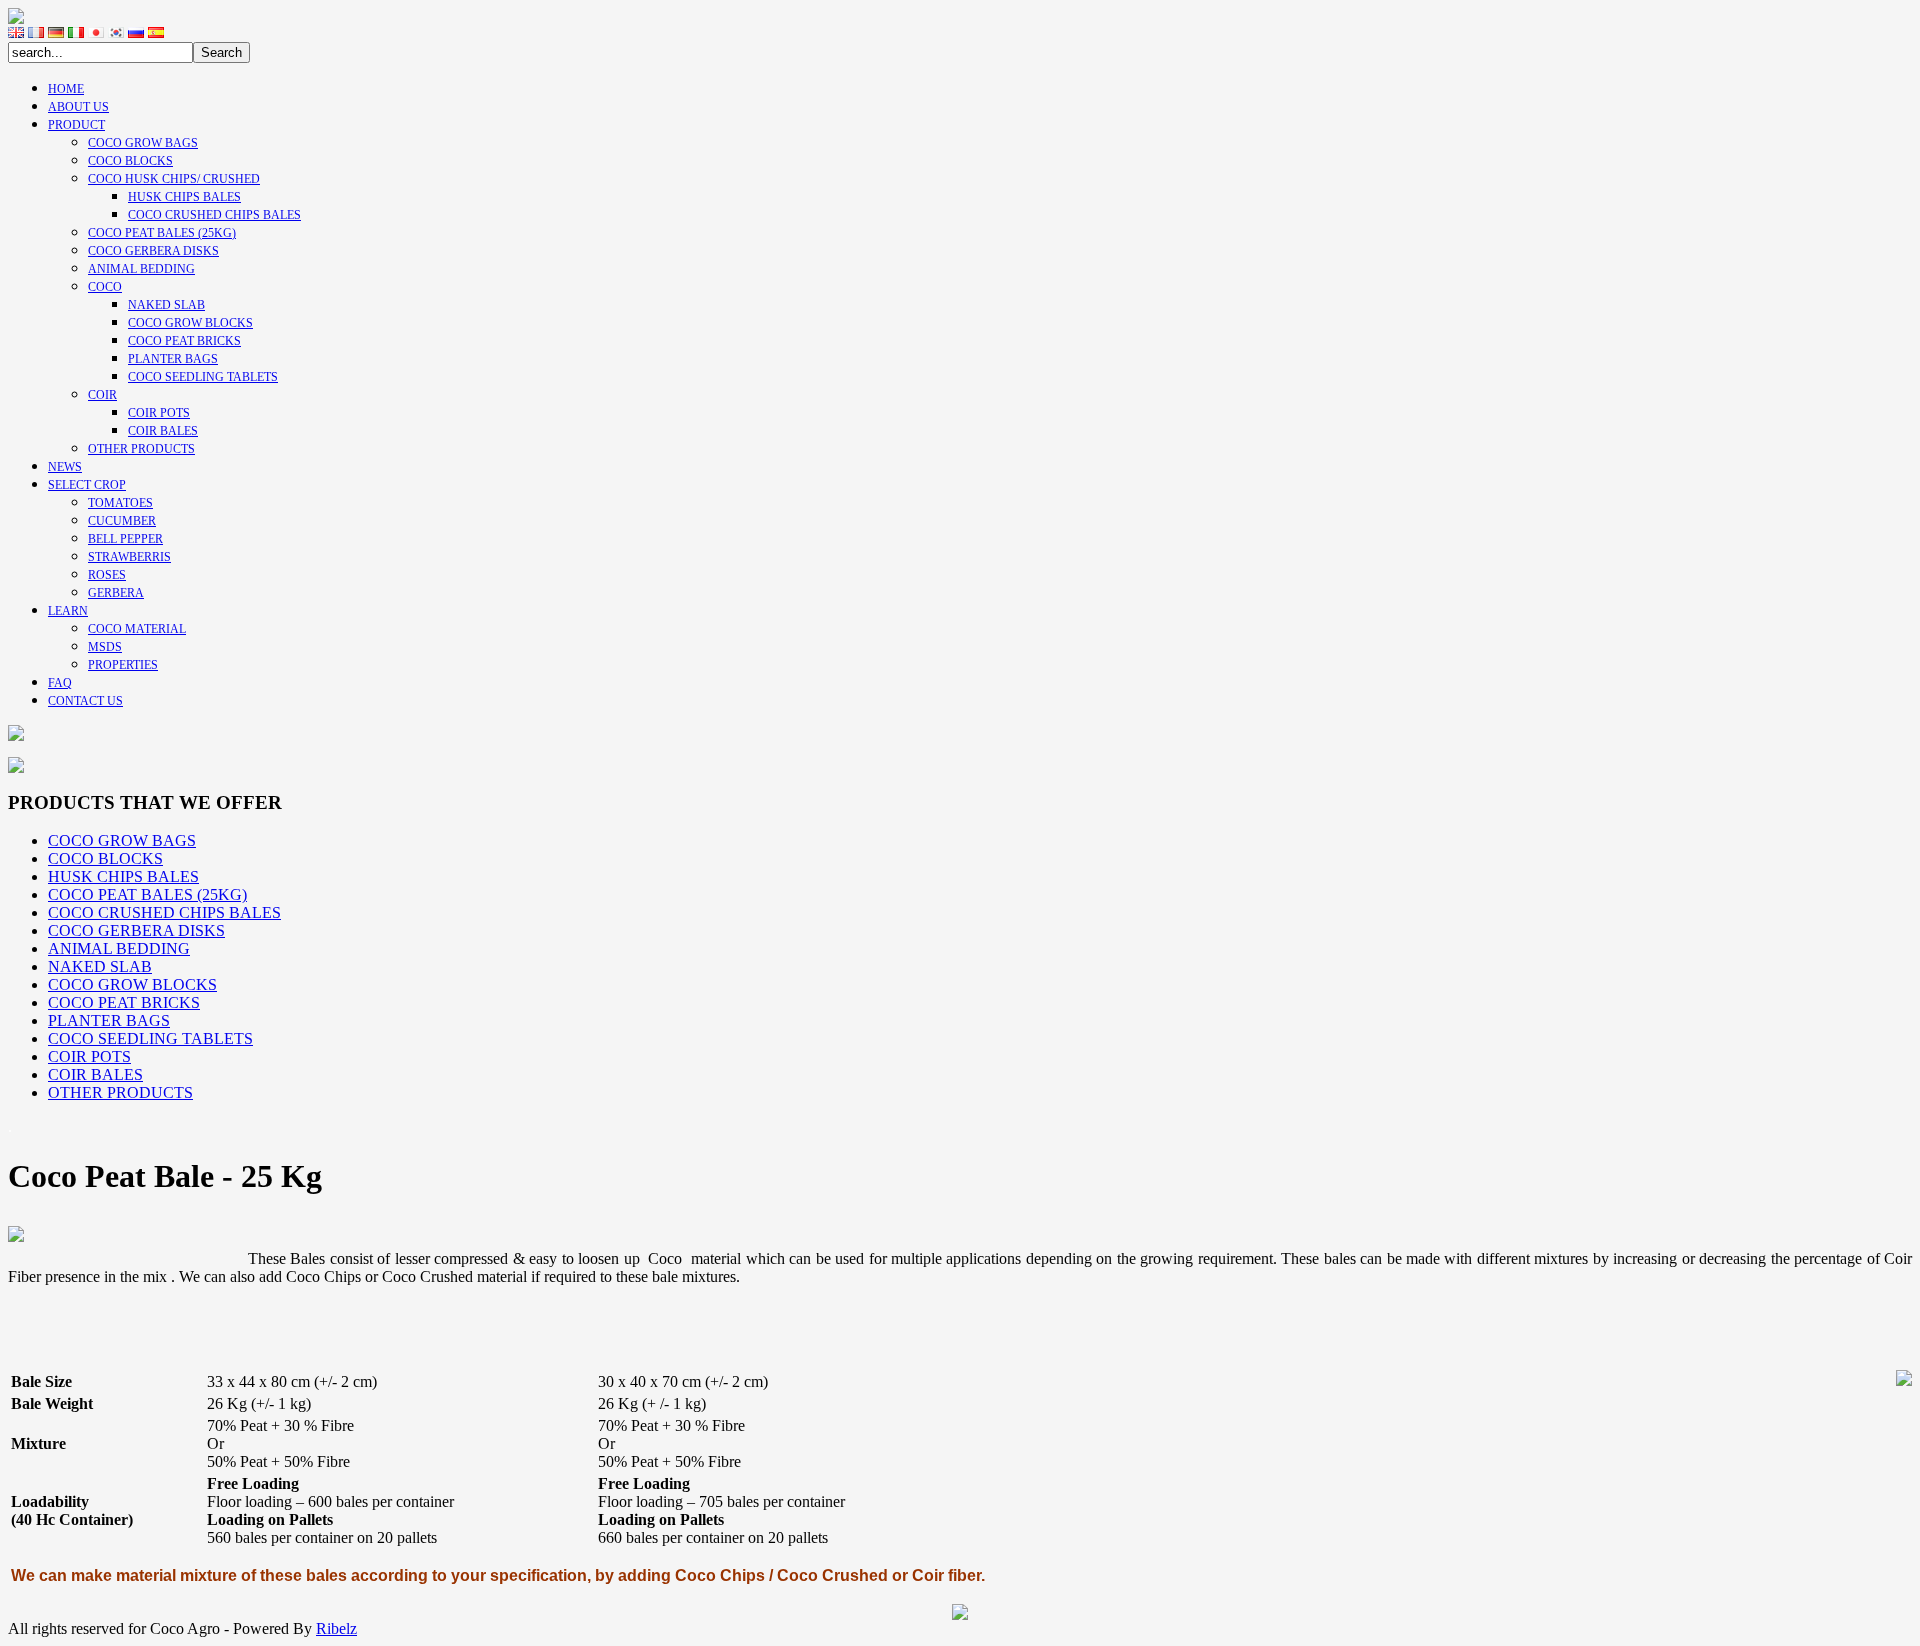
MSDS (105, 647)
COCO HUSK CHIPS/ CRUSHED (174, 179)
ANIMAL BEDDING (141, 269)
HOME (66, 89)
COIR (102, 395)
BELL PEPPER (125, 539)
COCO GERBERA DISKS (153, 251)
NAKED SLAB (166, 305)
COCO (105, 287)
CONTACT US (85, 701)
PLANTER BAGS (173, 359)
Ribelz (336, 1628)
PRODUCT (76, 125)
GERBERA (116, 593)
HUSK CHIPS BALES (184, 197)
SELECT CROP (87, 485)
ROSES (107, 575)
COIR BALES (163, 431)
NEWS (65, 467)
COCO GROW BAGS (143, 143)
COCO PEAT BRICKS (184, 341)
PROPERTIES (123, 665)
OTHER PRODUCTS (141, 449)
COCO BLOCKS (130, 161)
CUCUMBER (122, 521)
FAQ (60, 683)
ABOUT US (78, 107)
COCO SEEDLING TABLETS (203, 377)
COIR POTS (159, 413)
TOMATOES (120, 503)
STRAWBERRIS (129, 557)
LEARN (68, 611)
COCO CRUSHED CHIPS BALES (214, 215)
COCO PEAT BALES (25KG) (162, 233)
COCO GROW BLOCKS (190, 323)
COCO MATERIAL (137, 629)
